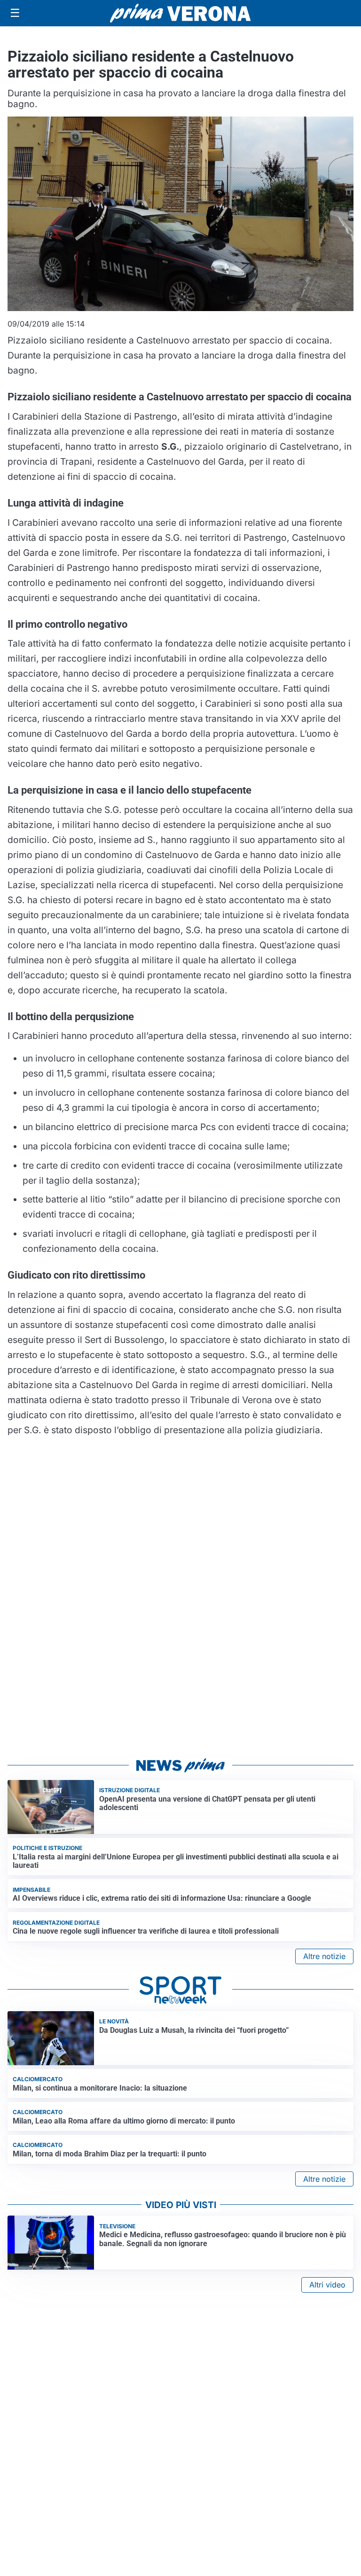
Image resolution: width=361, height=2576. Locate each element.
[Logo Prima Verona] (180, 13)
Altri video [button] (327, 2285)
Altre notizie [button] (324, 1956)
